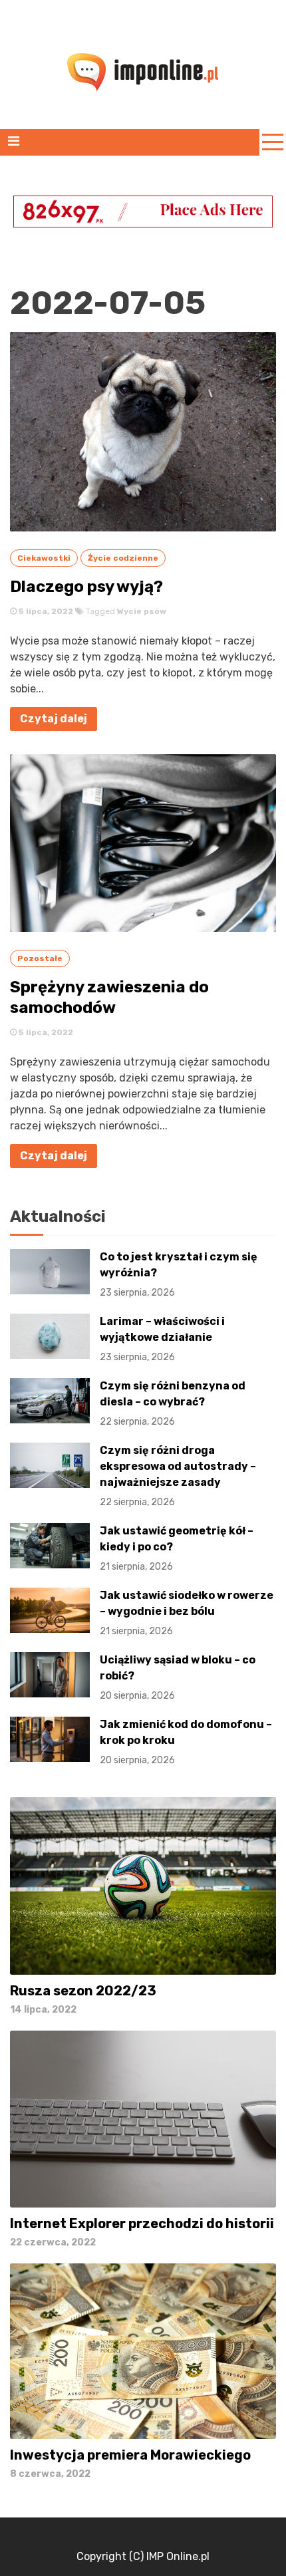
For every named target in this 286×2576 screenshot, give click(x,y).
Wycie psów (142, 611)
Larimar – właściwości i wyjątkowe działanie (162, 1339)
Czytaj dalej (54, 719)
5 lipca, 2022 (45, 611)
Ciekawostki (44, 558)
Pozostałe (40, 958)
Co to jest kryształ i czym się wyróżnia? (179, 1274)
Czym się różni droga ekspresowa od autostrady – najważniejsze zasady (178, 1476)
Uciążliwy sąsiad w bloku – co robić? (178, 1677)
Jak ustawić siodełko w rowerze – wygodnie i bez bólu (187, 1613)
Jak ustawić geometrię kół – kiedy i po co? (177, 1548)
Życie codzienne (123, 558)
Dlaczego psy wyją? (86, 587)
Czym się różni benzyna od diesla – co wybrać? (173, 1403)
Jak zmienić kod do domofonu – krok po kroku (186, 1742)
